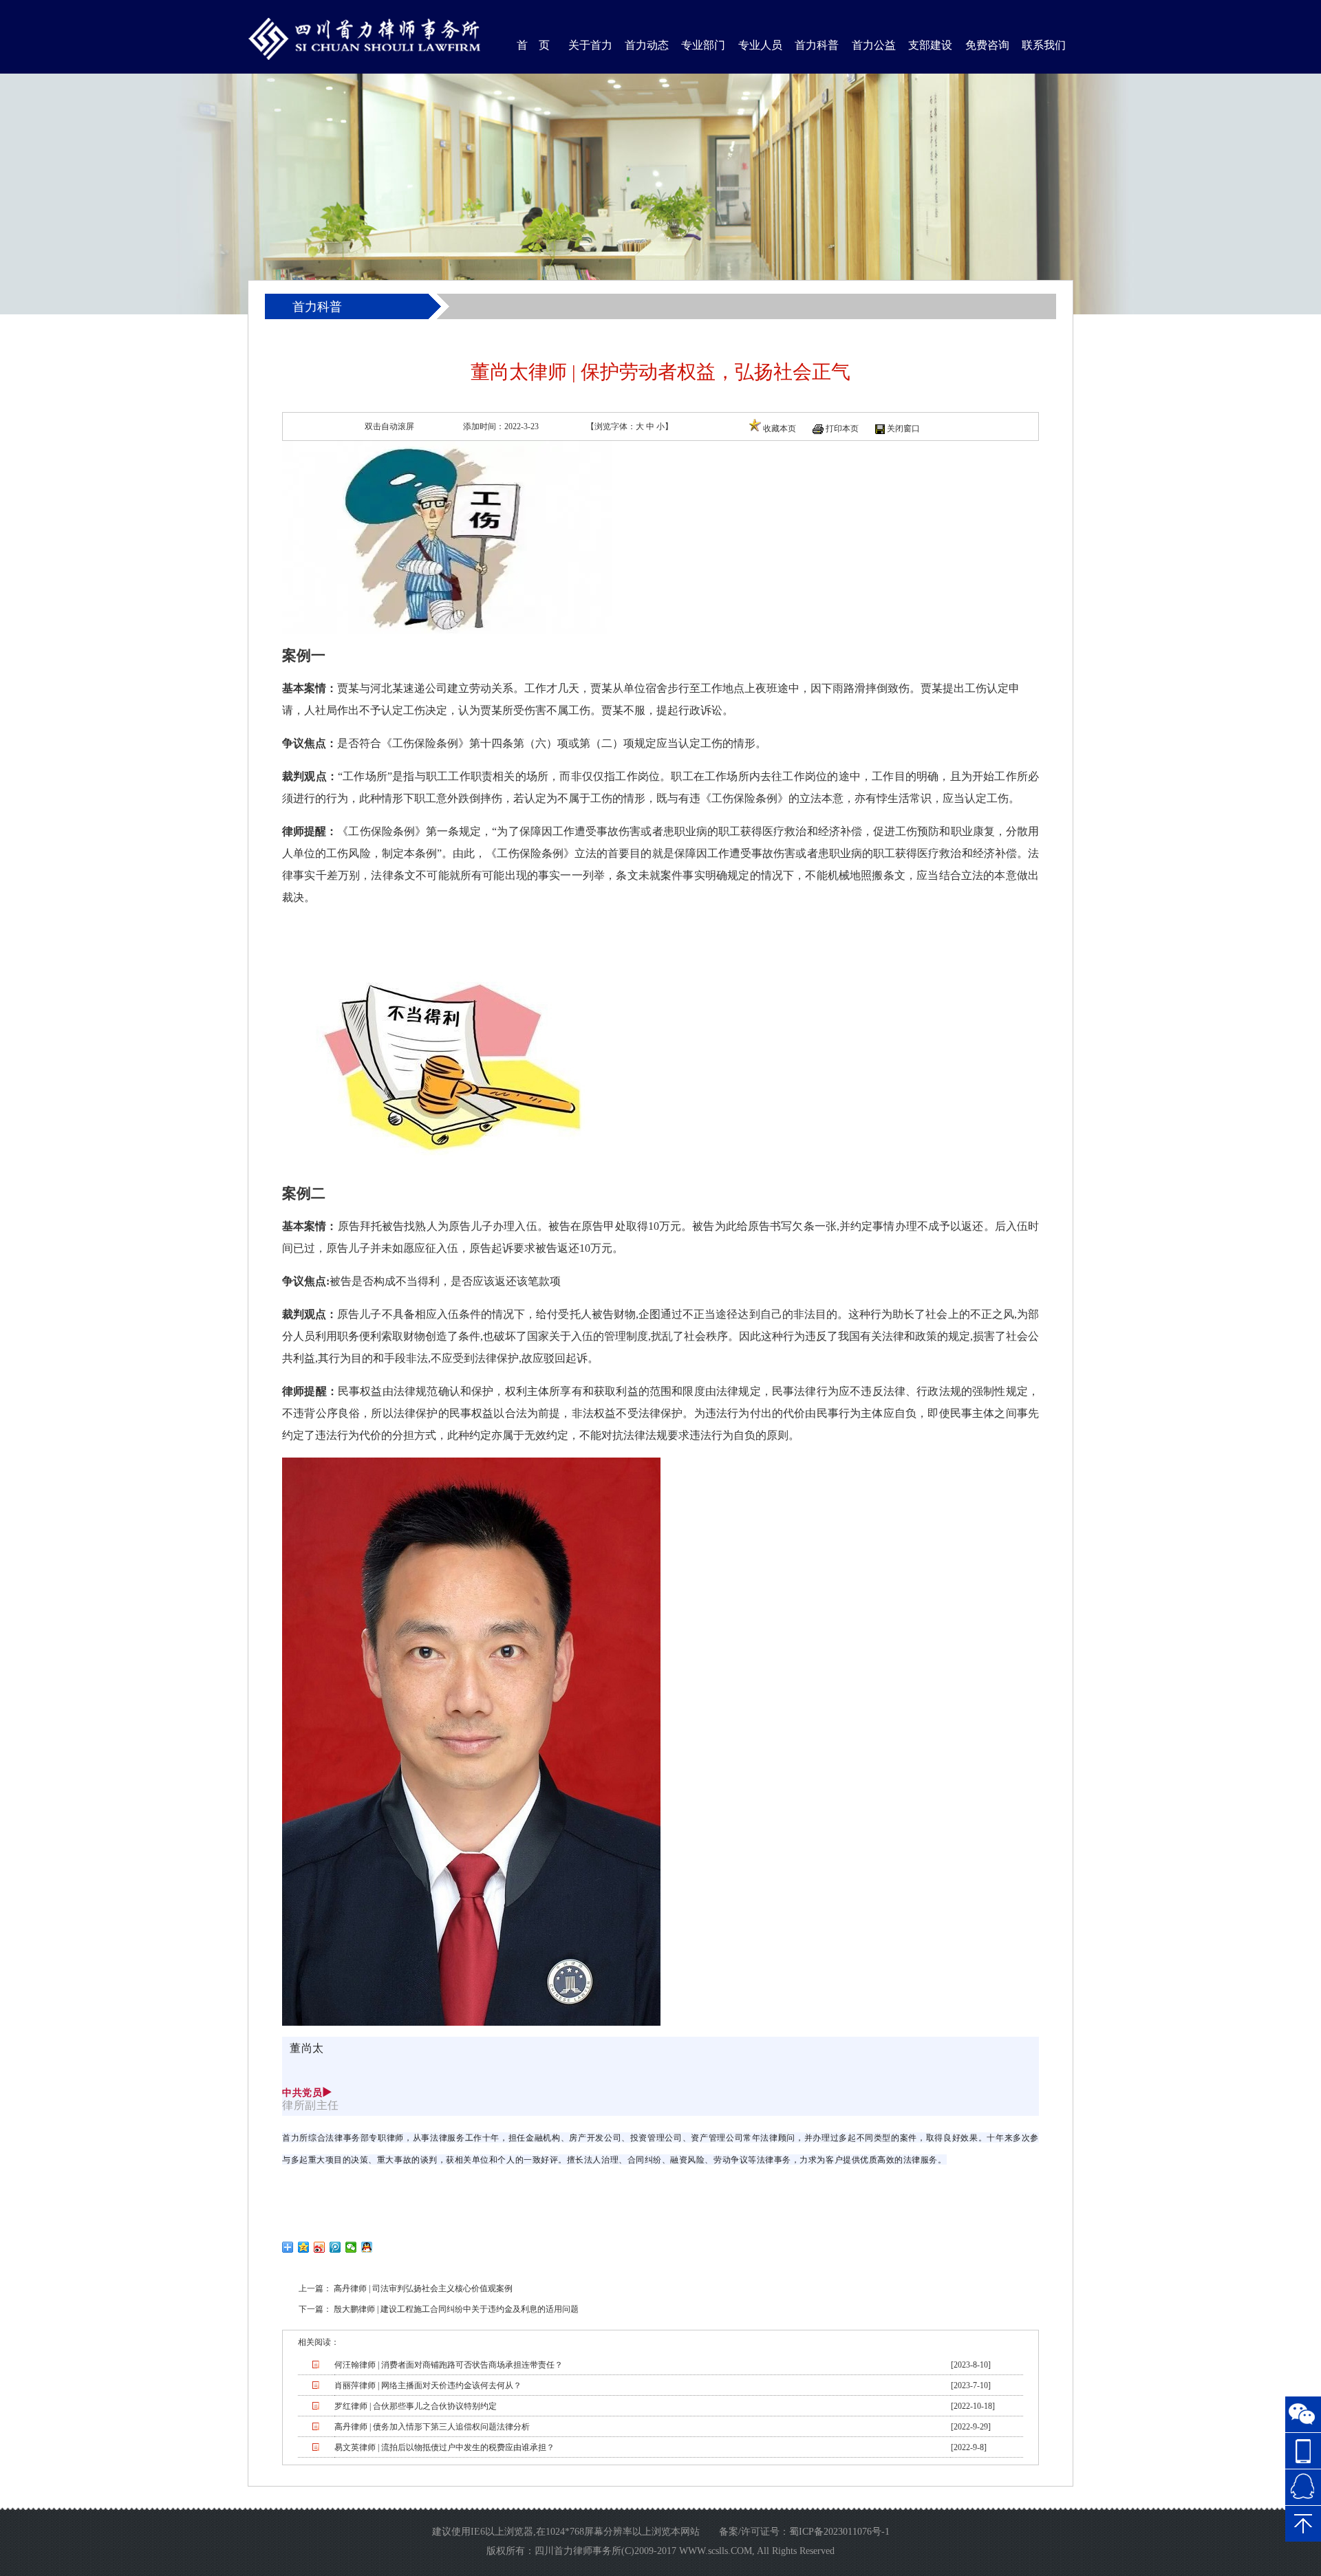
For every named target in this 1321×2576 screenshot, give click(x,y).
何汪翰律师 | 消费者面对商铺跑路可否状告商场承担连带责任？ (449, 2365)
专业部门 (703, 45)
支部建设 (930, 45)
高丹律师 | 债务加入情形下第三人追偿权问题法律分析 (432, 2427)
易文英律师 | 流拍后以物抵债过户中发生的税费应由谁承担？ (444, 2447)
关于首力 (590, 45)
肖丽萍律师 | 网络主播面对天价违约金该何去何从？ (428, 2385)
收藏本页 (780, 429)
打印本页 (842, 429)
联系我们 (1044, 45)
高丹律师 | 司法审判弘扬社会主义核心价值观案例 (423, 2288)
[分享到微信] (351, 2247)
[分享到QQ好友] (367, 2247)
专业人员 (760, 45)
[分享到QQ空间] (304, 2247)
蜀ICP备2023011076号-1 (839, 2532)
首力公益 (874, 45)
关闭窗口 (903, 429)
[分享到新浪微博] (320, 2247)
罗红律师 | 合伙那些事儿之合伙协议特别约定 (416, 2406)
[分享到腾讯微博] (335, 2247)
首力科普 (817, 45)
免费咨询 (987, 45)
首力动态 (647, 45)
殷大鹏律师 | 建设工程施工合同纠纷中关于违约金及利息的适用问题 (456, 2309)
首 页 (533, 45)
